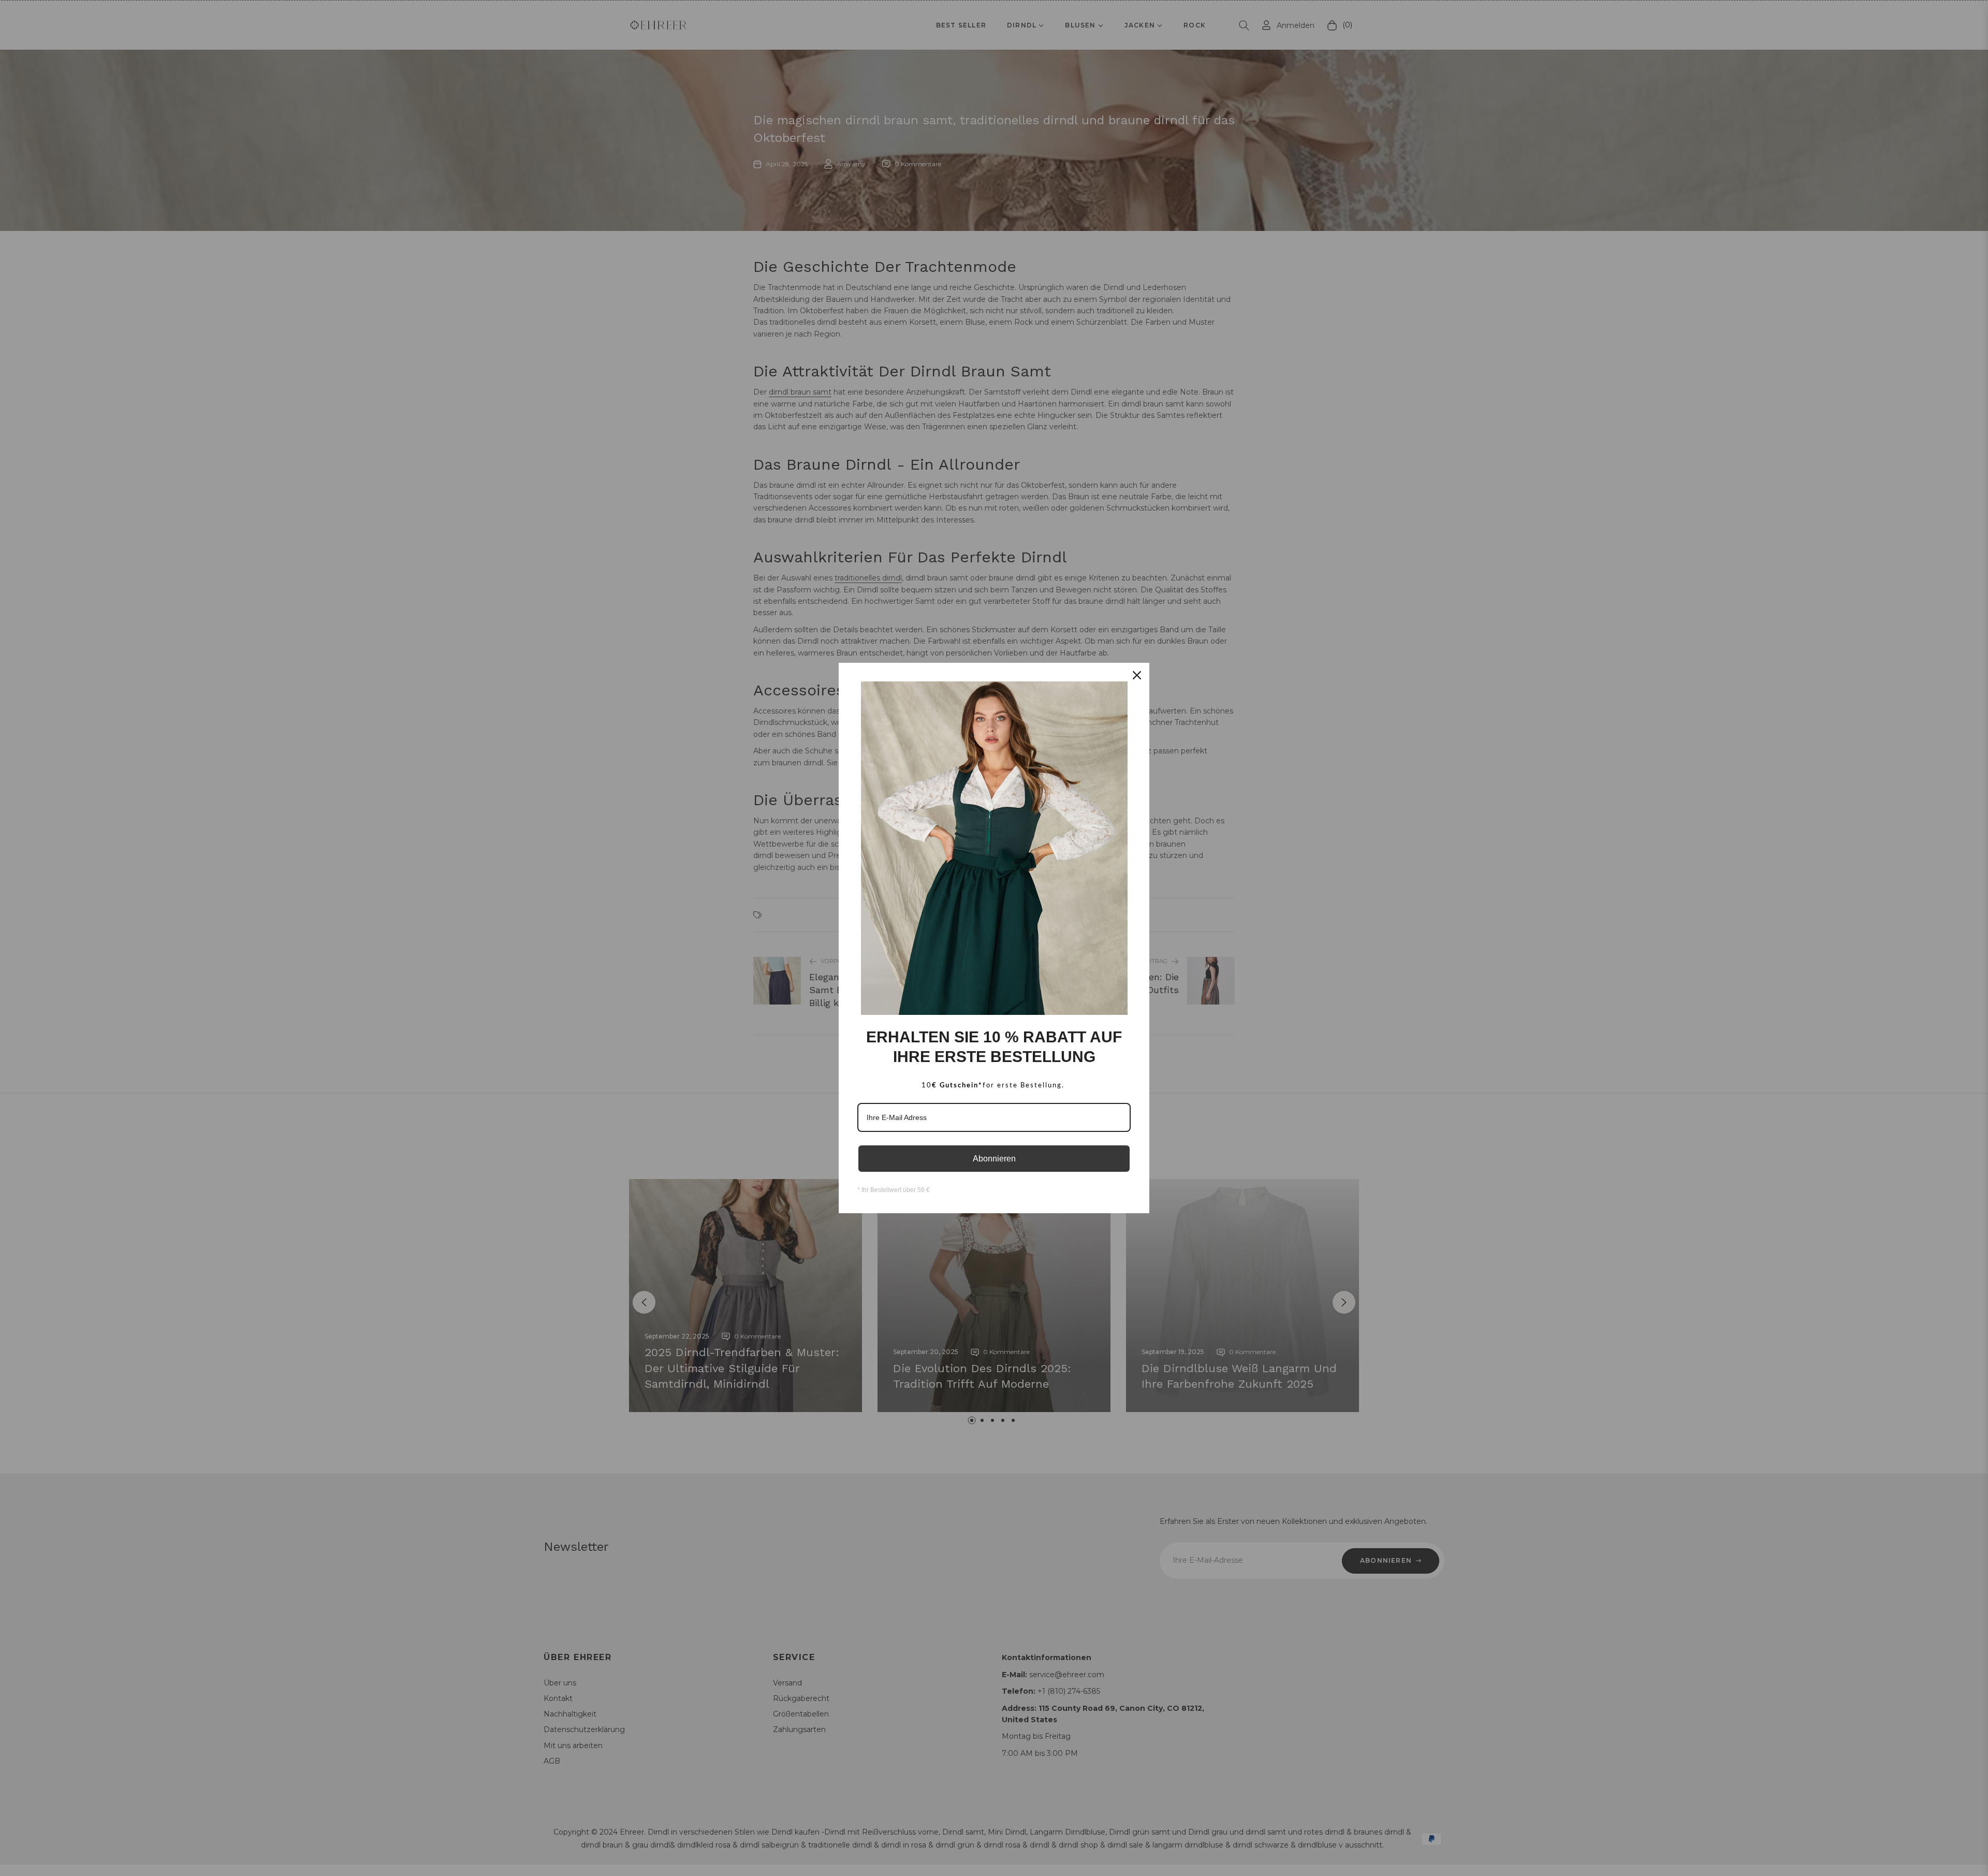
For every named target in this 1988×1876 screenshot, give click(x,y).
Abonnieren (994, 1159)
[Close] (1137, 675)
